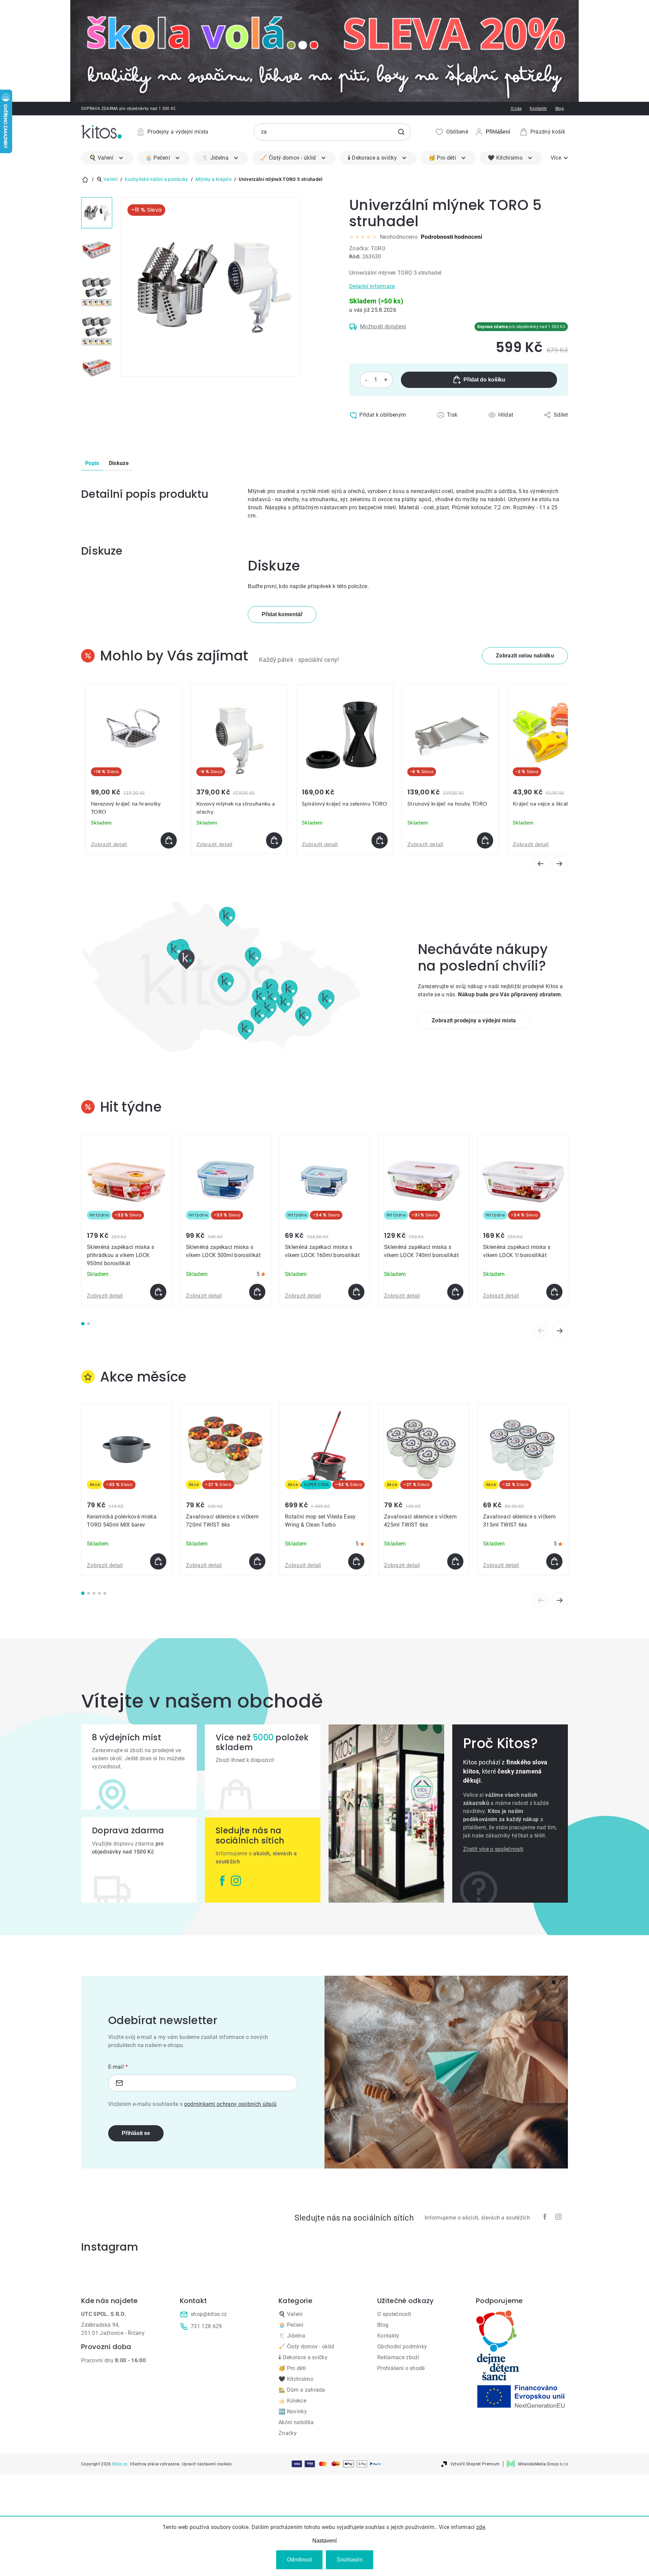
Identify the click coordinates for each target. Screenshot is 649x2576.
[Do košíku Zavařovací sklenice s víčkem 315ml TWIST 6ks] (554, 1561)
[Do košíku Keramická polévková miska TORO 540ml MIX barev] (158, 1561)
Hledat (401, 132)
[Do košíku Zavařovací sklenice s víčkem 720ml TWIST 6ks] (257, 1561)
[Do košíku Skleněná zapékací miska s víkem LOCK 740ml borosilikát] (455, 1292)
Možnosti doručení (383, 327)
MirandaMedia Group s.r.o (543, 2464)
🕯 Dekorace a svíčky (303, 2357)
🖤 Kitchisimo (296, 2379)
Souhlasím (350, 2560)
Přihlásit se (136, 2133)
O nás (516, 109)
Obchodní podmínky (402, 2347)
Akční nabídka (296, 2422)
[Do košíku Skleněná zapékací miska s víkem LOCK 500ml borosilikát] (257, 1292)
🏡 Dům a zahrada (302, 2390)
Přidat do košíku (484, 380)
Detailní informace (372, 286)
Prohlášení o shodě (401, 2368)
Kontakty (538, 109)
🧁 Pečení (291, 2325)
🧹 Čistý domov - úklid (306, 2347)
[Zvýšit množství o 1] (386, 380)
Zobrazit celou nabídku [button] (525, 656)
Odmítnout (299, 2560)
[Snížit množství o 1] (366, 380)
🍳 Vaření (291, 2314)
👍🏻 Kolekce (292, 2401)
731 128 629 (206, 2326)
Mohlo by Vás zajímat (174, 656)
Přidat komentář (282, 614)
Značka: (367, 248)
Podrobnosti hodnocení (451, 237)
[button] (525, 656)
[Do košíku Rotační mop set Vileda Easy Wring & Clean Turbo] (356, 1561)
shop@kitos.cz (209, 2314)
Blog (560, 109)
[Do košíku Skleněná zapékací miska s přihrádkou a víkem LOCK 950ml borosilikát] (158, 1292)
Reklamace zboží (398, 2357)
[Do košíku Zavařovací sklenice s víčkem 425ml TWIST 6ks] (455, 1561)
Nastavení (324, 2541)
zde (481, 2527)
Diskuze (119, 463)
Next (560, 1331)
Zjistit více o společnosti (493, 1849)
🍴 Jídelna (292, 2336)
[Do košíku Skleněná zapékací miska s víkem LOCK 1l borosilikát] (554, 1292)
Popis (92, 463)
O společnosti (394, 2314)
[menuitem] (107, 158)
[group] (134, 769)
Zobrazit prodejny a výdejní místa (474, 1020)
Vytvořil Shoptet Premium (475, 2464)
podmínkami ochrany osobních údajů (231, 2104)
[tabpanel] (127, 1220)
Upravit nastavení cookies (207, 2464)
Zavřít (378, 430)
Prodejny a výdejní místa (178, 132)
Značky (288, 2433)
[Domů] (85, 180)
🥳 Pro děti (292, 2368)
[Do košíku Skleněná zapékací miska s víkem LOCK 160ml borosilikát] (356, 1292)
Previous (541, 1331)
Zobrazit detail (109, 844)
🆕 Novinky (293, 2411)
